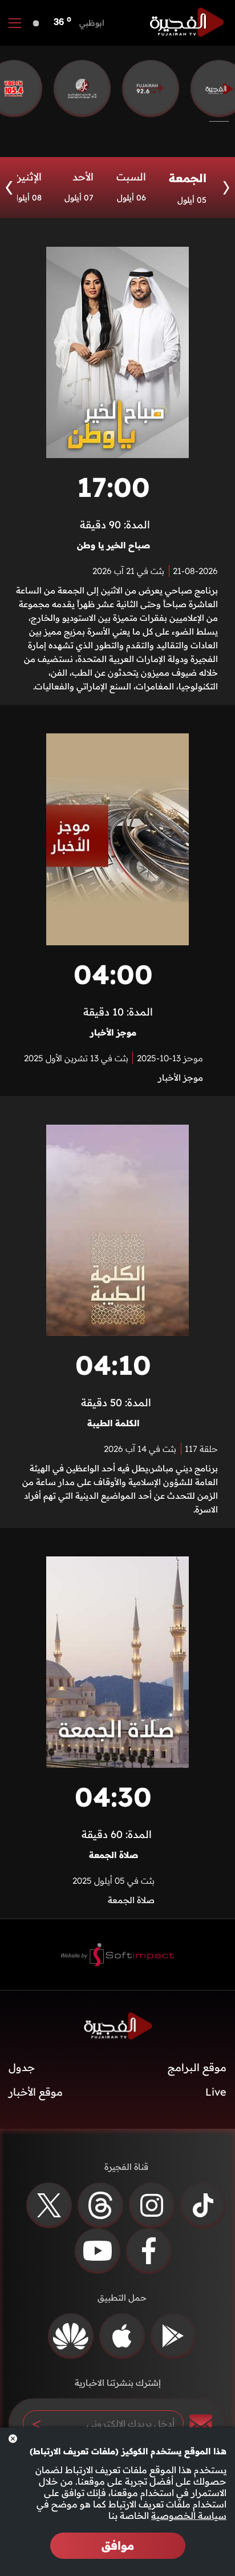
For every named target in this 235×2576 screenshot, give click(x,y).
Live (216, 2092)
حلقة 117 (201, 1449)
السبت (131, 177)
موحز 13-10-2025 (170, 1058)
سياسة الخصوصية (189, 2515)
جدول (22, 2067)
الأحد (83, 177)
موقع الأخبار (36, 2092)
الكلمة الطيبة (113, 1423)
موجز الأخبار (113, 1032)
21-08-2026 (195, 571)
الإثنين (28, 177)
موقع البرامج (197, 2067)
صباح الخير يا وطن (114, 545)
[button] (9, 188)
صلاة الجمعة (114, 1855)
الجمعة (188, 178)
